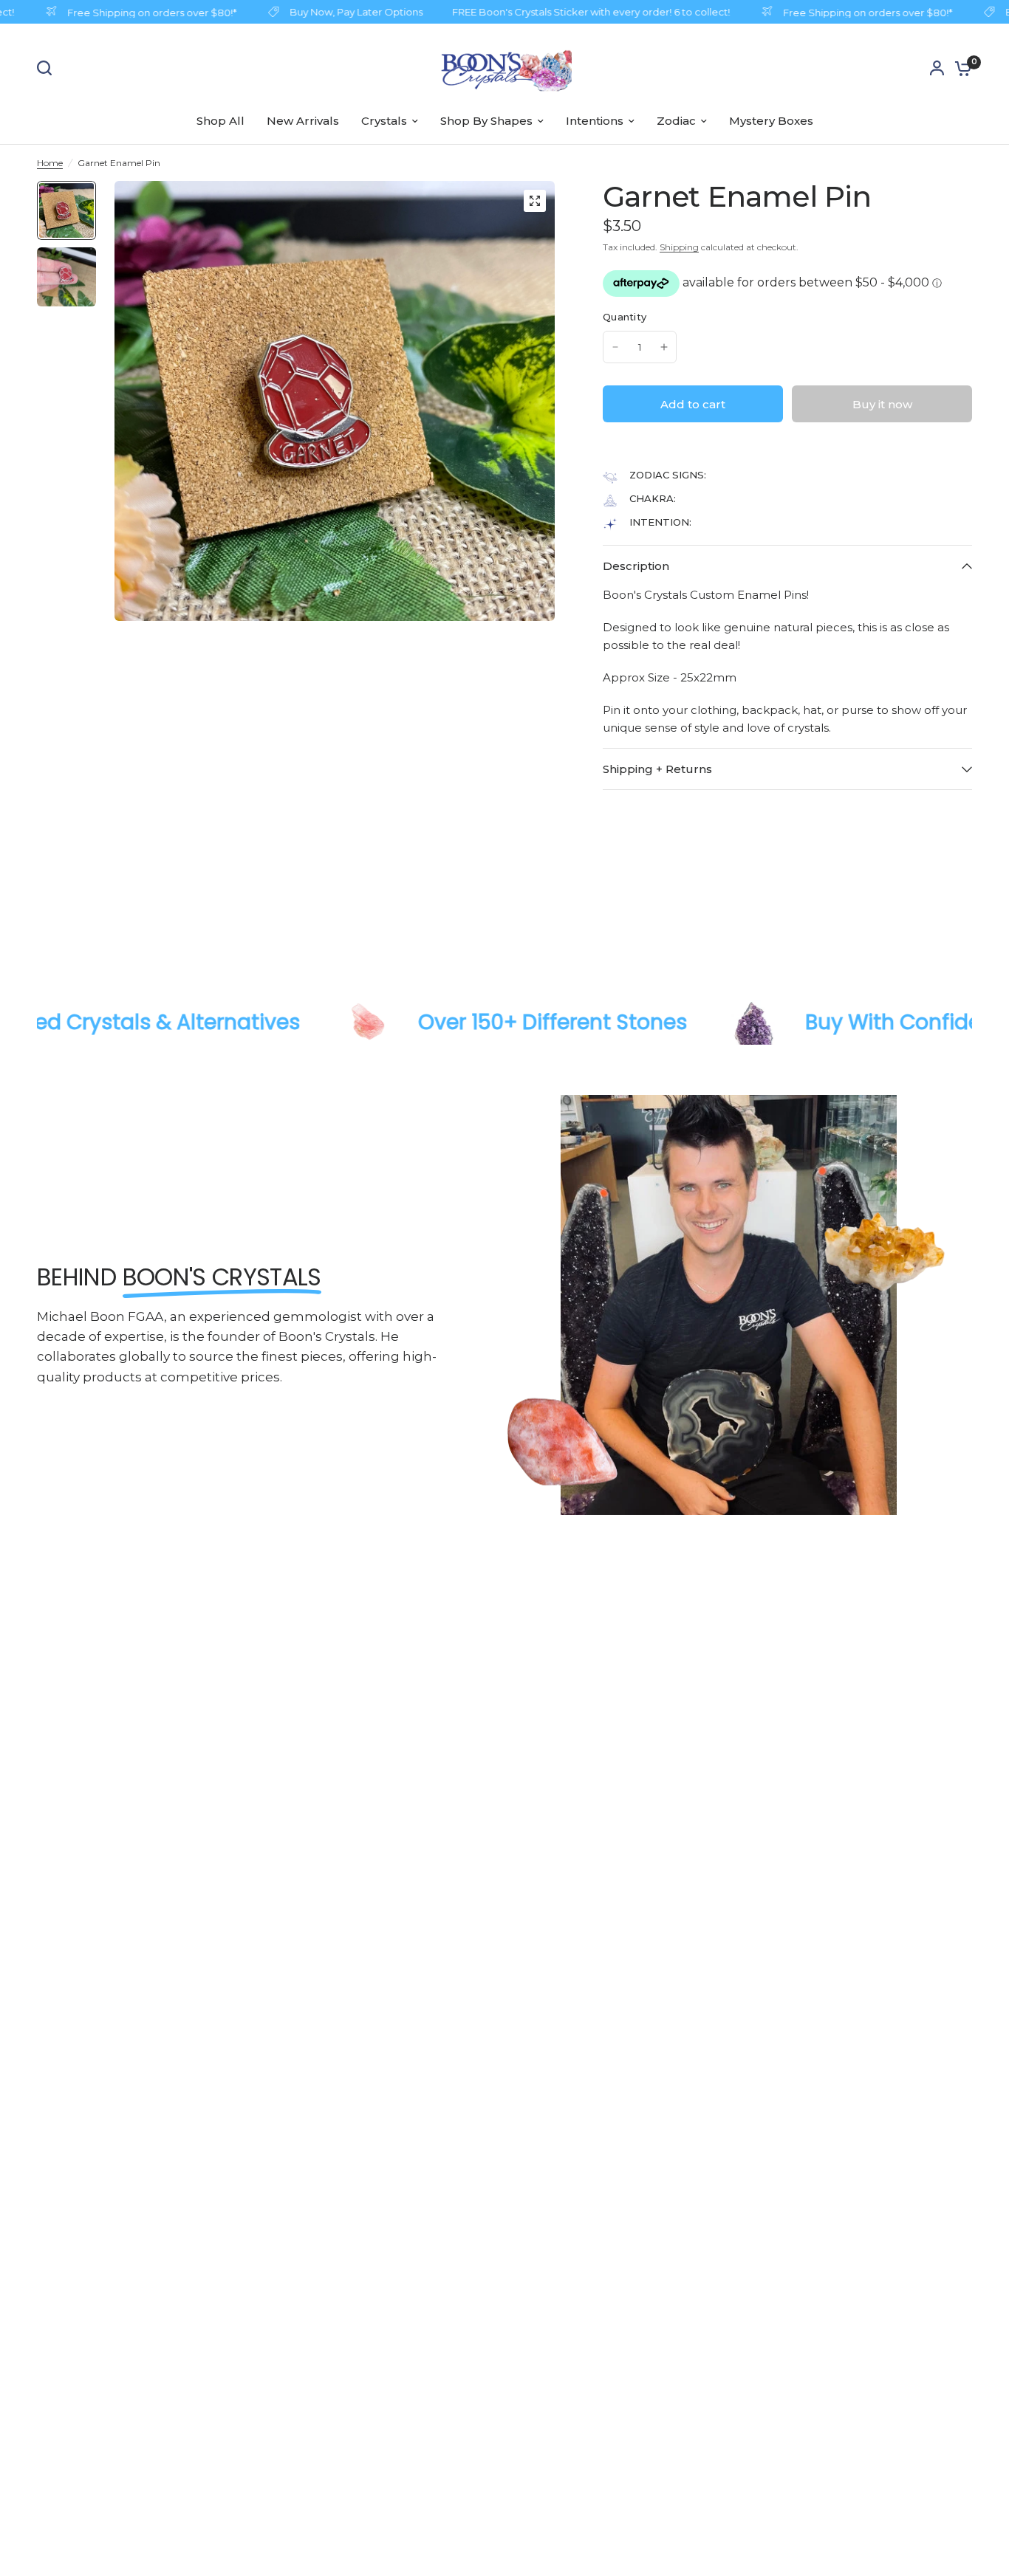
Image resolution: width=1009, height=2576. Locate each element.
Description (636, 566)
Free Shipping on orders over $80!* (133, 12)
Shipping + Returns (657, 769)
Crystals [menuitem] (384, 121)
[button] (607, 447)
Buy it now (882, 404)
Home (50, 163)
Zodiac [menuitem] (676, 121)
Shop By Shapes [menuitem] (486, 121)
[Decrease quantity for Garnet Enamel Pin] (615, 347)
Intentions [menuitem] (595, 121)
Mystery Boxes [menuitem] (771, 121)
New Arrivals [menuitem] (303, 121)
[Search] (48, 68)
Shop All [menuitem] (220, 121)
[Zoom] (535, 201)
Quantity (625, 317)
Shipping (679, 247)
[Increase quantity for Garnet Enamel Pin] (664, 347)
